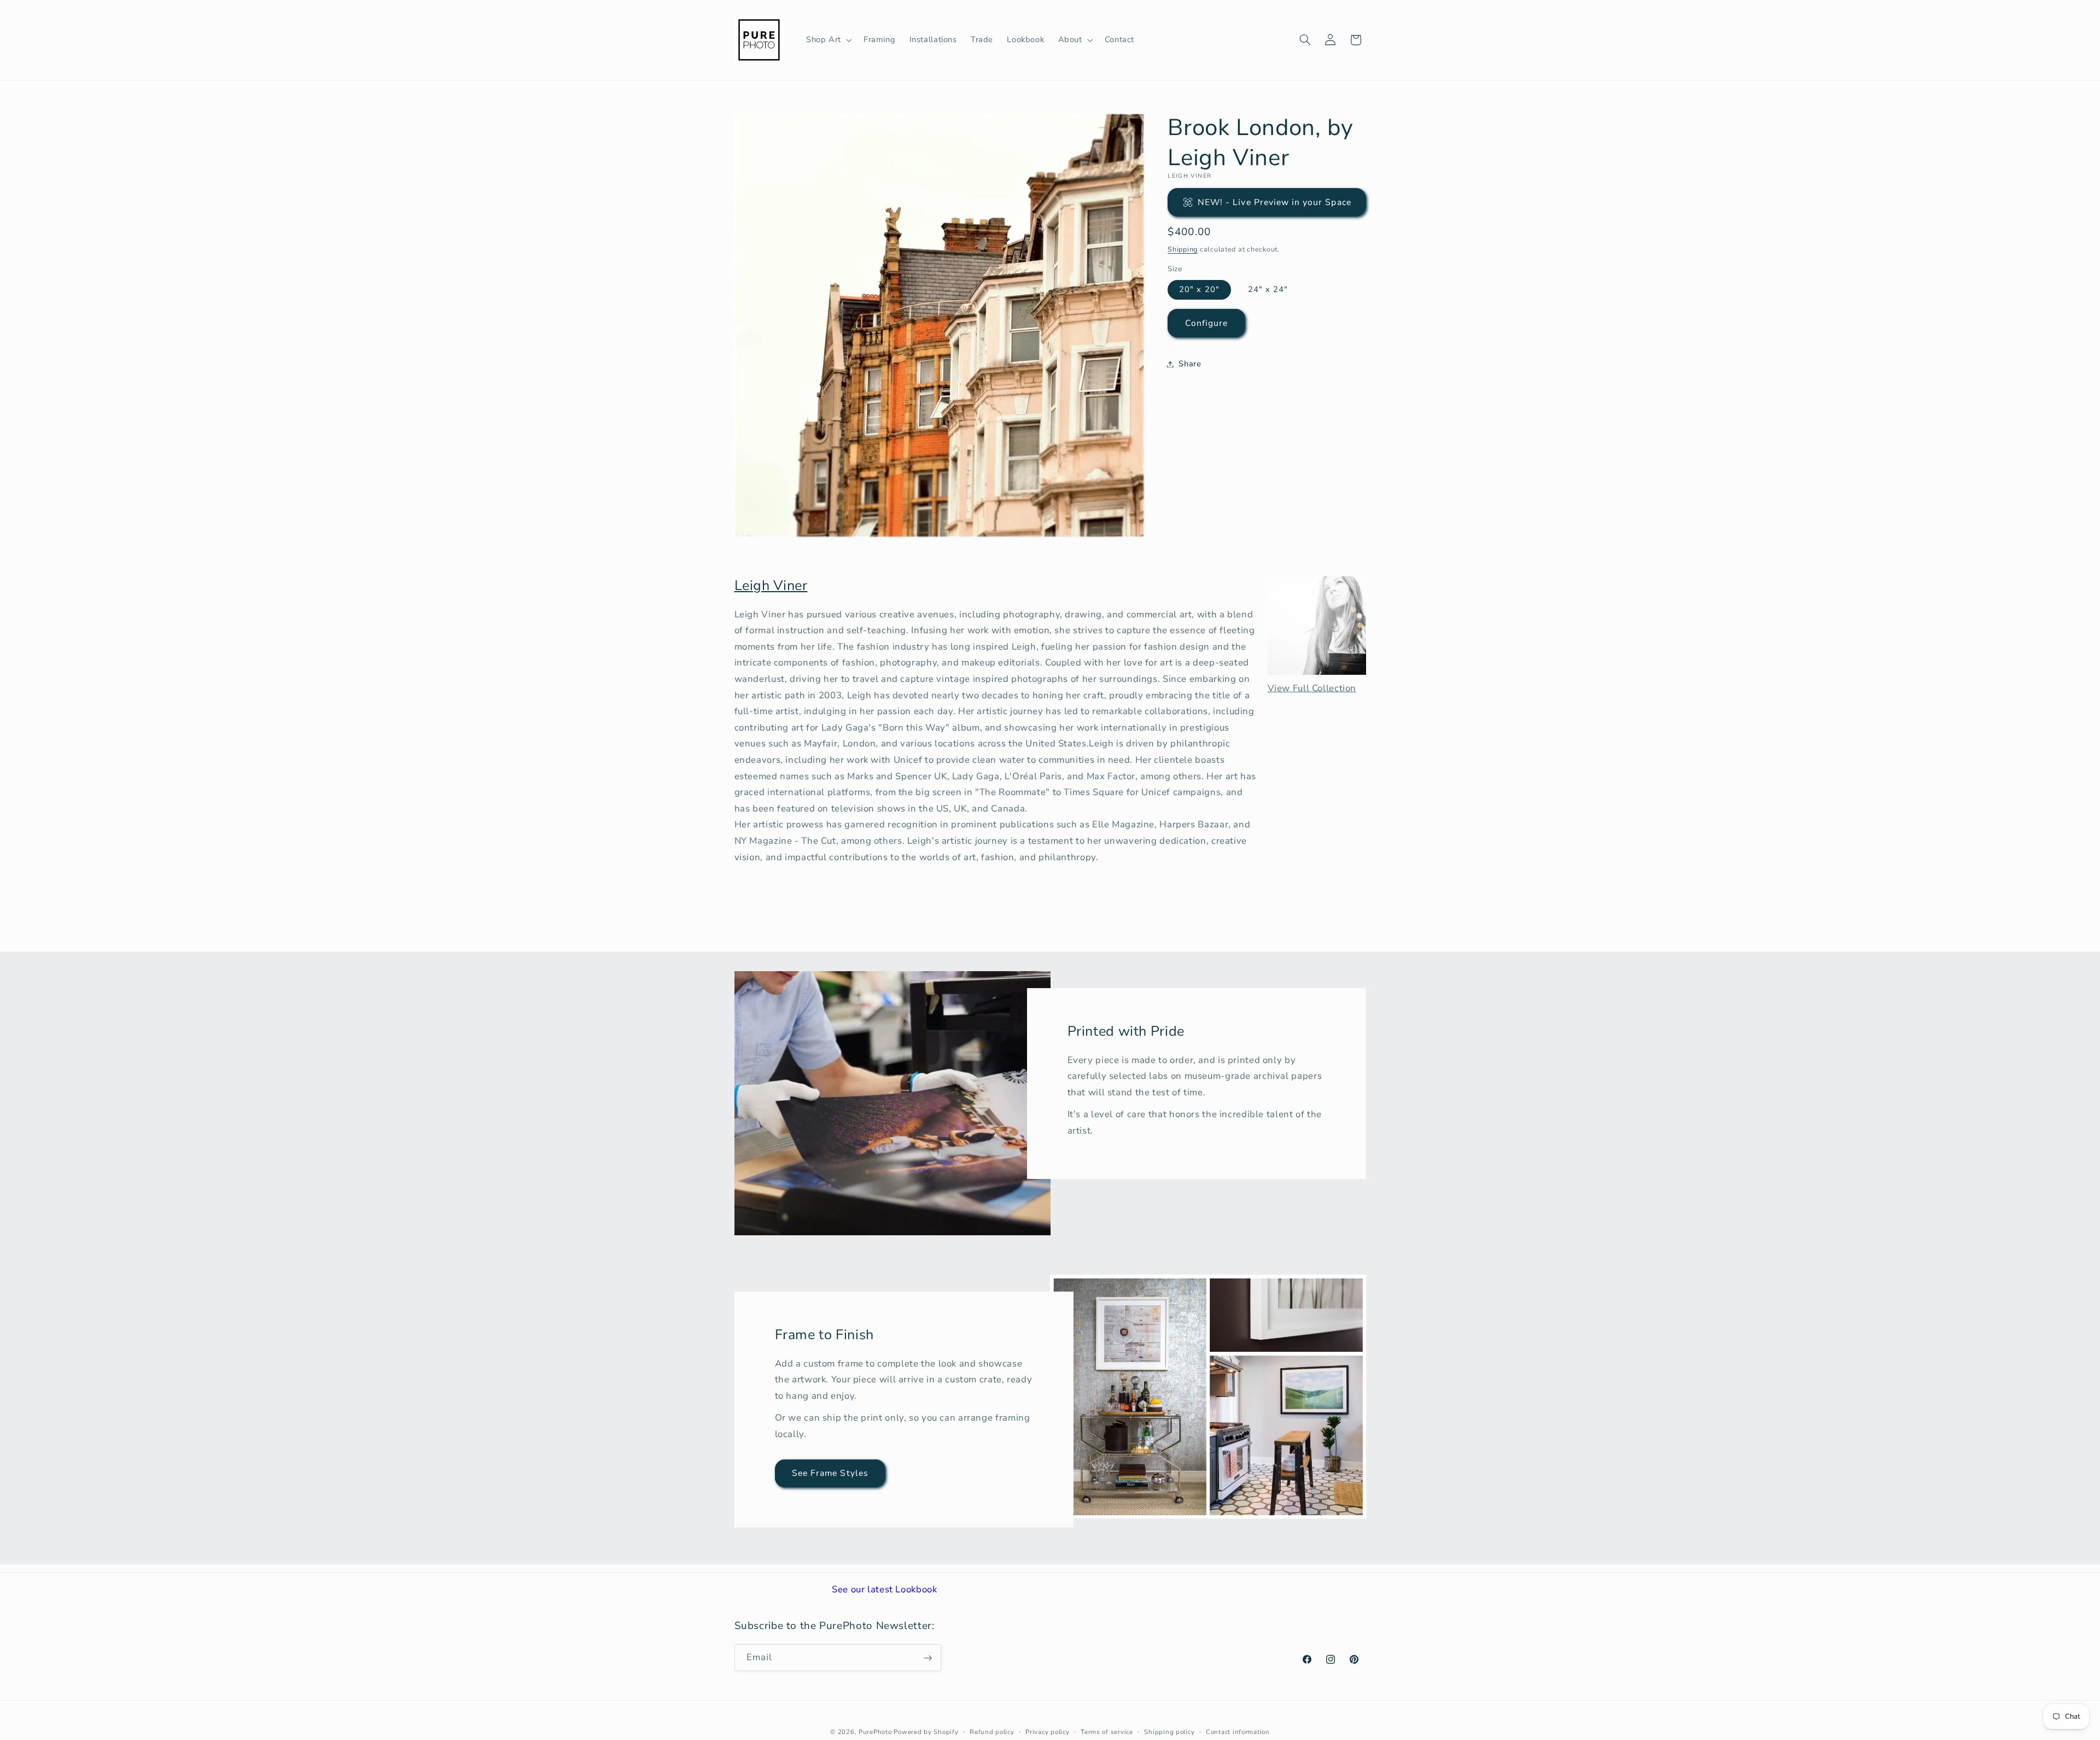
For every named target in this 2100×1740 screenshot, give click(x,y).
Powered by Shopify (926, 1732)
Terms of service (1107, 1732)
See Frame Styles (830, 1473)
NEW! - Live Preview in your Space (1274, 202)
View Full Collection (1312, 688)
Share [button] (1190, 364)
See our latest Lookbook (885, 1589)
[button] (828, 40)
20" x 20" (1199, 289)
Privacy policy (1047, 1732)
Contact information (1238, 1732)
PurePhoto (875, 1732)
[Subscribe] (927, 1658)
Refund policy (992, 1732)
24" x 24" (1268, 289)
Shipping (1183, 249)
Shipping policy (1169, 1732)
